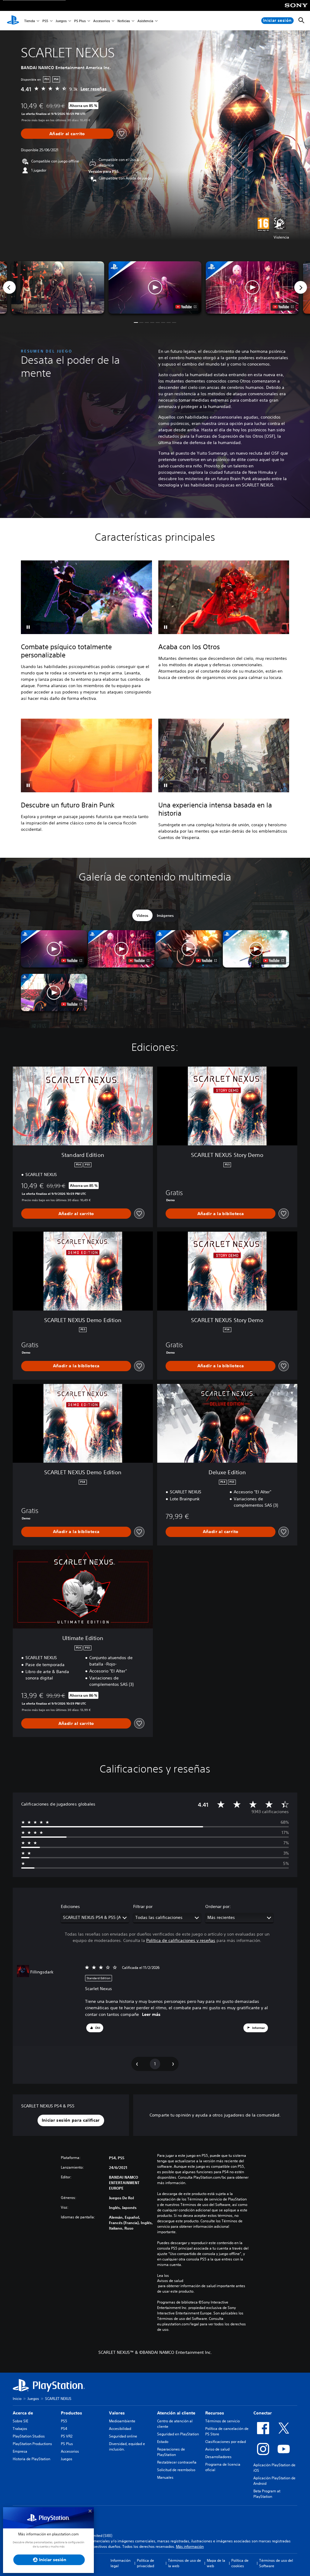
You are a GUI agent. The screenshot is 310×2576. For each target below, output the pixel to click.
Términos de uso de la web (185, 2563)
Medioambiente (122, 2421)
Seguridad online (123, 2436)
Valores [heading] (117, 2413)
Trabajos (20, 2429)
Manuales (165, 2477)
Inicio (17, 2399)
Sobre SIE (20, 2421)
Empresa (20, 2451)
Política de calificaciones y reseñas (181, 1940)
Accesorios (102, 21)
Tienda (30, 21)
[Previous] (9, 287)
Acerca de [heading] (23, 2413)
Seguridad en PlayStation (178, 2434)
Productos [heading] (71, 2413)
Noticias (124, 21)
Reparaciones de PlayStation (171, 2452)
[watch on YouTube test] (186, 307)
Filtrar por (143, 1906)
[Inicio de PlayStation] (13, 21)
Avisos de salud (170, 2281)
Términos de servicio (223, 2421)
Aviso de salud (217, 2449)
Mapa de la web (216, 2563)
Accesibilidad (120, 2429)
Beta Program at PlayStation (267, 2494)
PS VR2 (67, 2436)
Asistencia (145, 21)
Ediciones (70, 1906)
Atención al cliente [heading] (176, 2413)
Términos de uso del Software (276, 2563)
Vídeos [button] (142, 915)
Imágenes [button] (165, 915)
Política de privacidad (145, 2563)
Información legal (120, 2563)
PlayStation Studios (29, 2436)
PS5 (45, 21)
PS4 (64, 2429)
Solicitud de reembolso (176, 2470)
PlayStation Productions (32, 2444)
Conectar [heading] (263, 2413)
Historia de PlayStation (31, 2459)
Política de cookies (240, 2563)
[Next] (301, 287)
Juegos (61, 21)
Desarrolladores (218, 2457)
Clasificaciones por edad (226, 2442)
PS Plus (80, 21)
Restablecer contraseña (177, 2462)
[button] (155, 287)
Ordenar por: (218, 1906)
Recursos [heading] (215, 2413)
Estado (163, 2442)
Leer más (151, 2014)
